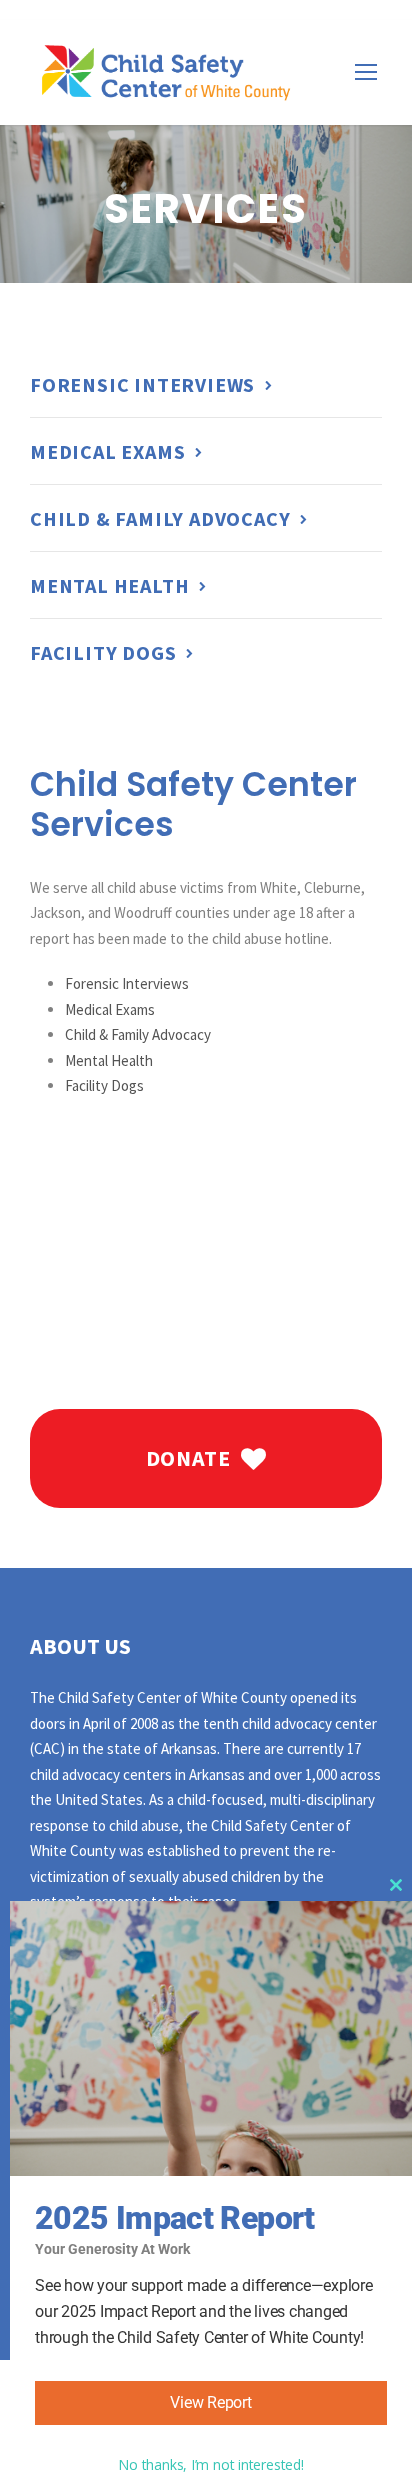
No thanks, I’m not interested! (210, 2464)
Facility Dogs (104, 1085)
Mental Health (109, 1060)
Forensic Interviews (127, 983)
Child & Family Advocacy (138, 1034)
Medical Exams (110, 1009)
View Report (210, 2402)
